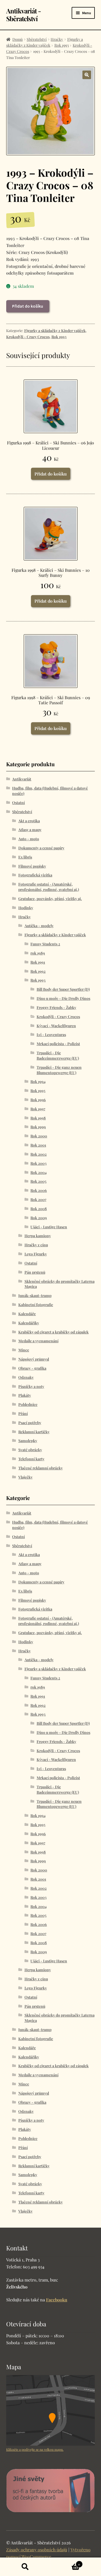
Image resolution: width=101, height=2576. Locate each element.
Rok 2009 (39, 1218)
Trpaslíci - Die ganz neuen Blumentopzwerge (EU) (59, 1070)
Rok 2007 (38, 1199)
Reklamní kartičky (34, 1432)
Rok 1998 (38, 1118)
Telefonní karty (31, 1459)
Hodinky (26, 908)
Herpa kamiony (38, 1236)
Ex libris (25, 857)
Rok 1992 (38, 971)
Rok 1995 (38, 1091)
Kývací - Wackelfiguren (56, 1026)
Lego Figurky (36, 1254)
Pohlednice (28, 1404)
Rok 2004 (39, 1172)
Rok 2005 (38, 1181)
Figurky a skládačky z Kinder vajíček (55, 331)
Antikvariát (22, 779)
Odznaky (26, 1377)
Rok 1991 (38, 962)
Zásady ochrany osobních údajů (37, 2550)
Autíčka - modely (39, 926)
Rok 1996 (38, 1100)
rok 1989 (38, 953)
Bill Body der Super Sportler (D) (63, 989)
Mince (24, 1350)
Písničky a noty (31, 1386)
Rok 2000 (39, 1136)
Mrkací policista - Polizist (58, 1044)
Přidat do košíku (28, 306)
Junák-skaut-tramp (35, 1296)
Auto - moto (29, 839)
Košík (65, 2562)
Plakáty (25, 1395)
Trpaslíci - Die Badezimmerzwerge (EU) (58, 1055)
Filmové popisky (32, 866)
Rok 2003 (39, 1163)
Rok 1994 (38, 1081)
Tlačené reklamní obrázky (41, 1468)
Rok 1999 (38, 1127)
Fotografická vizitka (35, 875)
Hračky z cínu (36, 1245)
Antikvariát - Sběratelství (24, 15)
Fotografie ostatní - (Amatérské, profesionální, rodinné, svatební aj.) (49, 887)
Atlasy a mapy (30, 830)
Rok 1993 (62, 45)
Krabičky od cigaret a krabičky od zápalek (53, 1332)
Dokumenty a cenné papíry (41, 848)
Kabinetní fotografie (36, 1305)
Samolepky (28, 1441)
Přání (23, 1414)
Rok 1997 (38, 1109)
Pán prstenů (35, 1272)
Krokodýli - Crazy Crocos (28, 337)
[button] (87, 75)
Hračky (57, 39)
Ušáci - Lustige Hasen (49, 1227)
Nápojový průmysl (34, 1359)
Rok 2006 (39, 1190)
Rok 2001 (38, 1145)
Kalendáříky (29, 1323)
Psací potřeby (30, 1423)
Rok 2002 (39, 1154)
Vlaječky (25, 1477)
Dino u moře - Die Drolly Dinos (63, 998)
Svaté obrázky (30, 1450)
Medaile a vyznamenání (38, 1341)
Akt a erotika (29, 821)
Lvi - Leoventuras (51, 1035)
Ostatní (18, 803)
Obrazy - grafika (32, 1368)
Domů (18, 39)
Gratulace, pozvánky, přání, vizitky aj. (50, 899)
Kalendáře (27, 1314)
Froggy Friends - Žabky (56, 1007)
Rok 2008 (39, 1209)
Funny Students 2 (45, 944)
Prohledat (25, 2567)
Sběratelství (37, 39)
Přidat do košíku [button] (51, 474)
